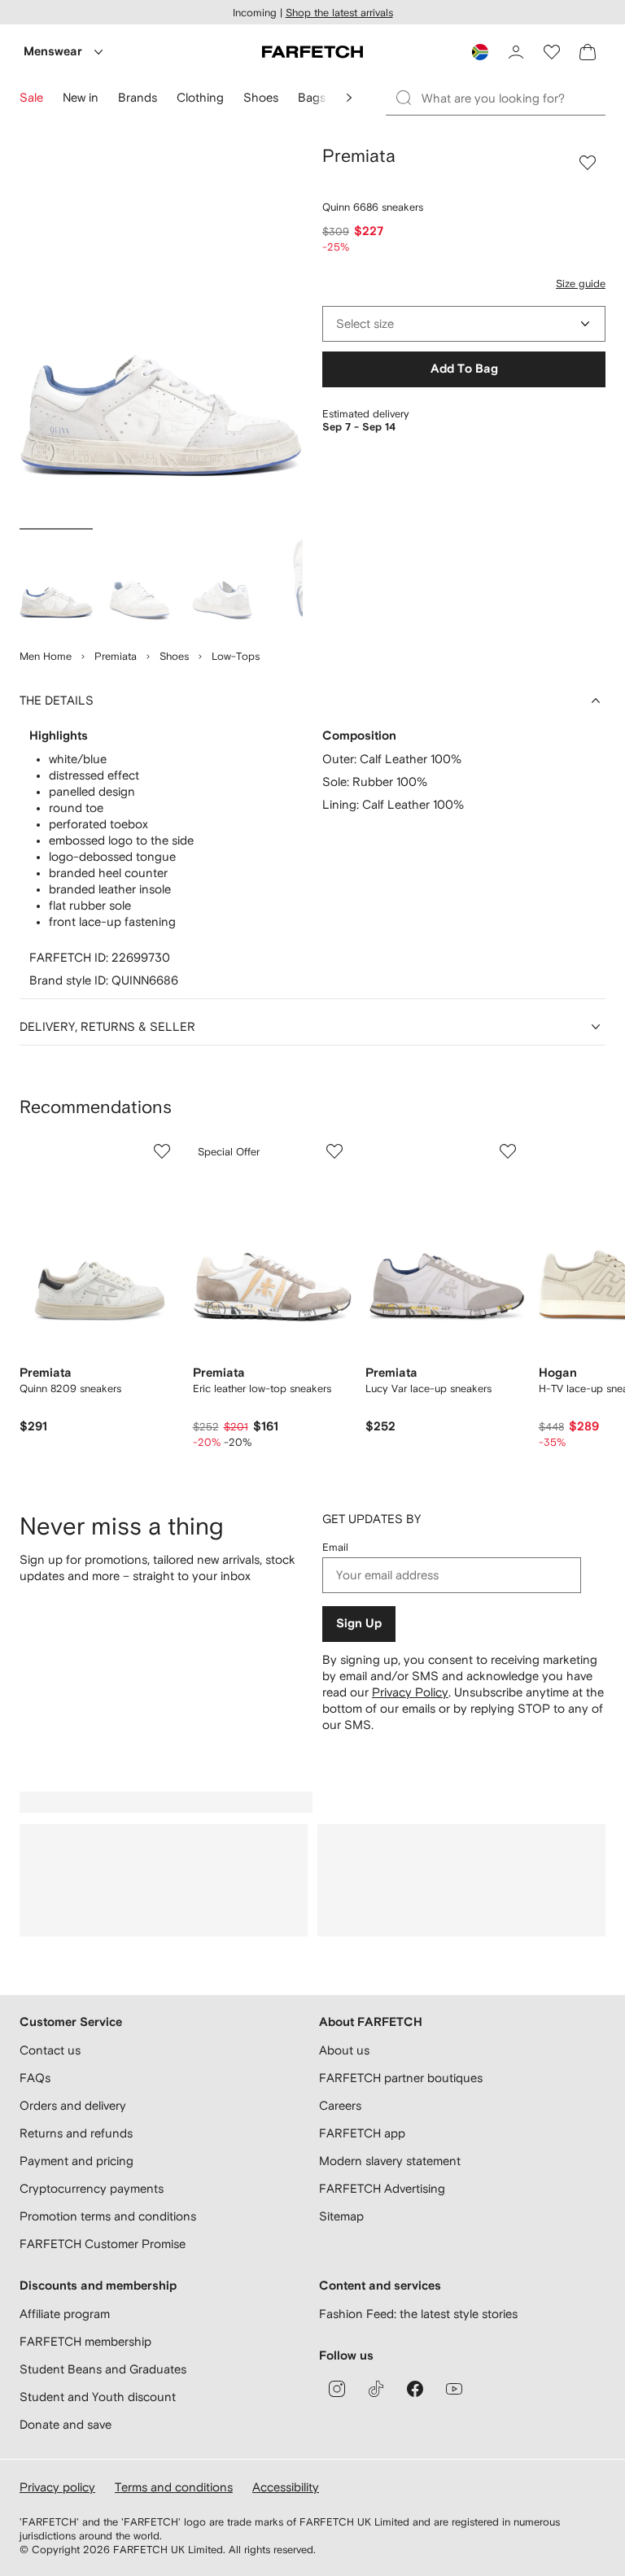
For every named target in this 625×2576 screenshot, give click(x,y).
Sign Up (359, 1624)
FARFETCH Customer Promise (103, 2244)
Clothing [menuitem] (200, 97)
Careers (340, 2105)
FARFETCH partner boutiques (401, 2078)
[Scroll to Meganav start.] (349, 98)
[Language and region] (480, 52)
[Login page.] (516, 52)
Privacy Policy (410, 1692)
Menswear (53, 52)
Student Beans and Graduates (103, 2369)
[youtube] (454, 2389)
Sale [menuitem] (31, 97)
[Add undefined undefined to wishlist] (162, 1151)
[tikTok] (376, 2389)
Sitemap (341, 2216)
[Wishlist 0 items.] (552, 52)
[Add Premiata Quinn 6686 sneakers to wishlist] (588, 163)
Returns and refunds (76, 2133)
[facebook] (415, 2389)
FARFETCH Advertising (382, 2188)
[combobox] (464, 324)
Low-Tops (236, 656)
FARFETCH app (362, 2133)
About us (344, 2050)
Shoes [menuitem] (261, 97)
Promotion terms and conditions (108, 2216)
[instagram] (337, 2389)
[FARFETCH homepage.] (312, 52)
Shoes (174, 656)
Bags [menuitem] (312, 97)
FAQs (35, 2078)
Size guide (581, 284)
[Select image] (56, 581)
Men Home (46, 656)
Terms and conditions (174, 2487)
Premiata (116, 656)
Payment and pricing (76, 2161)
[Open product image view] (161, 334)
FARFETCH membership (85, 2341)
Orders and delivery (73, 2105)
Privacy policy (57, 2487)
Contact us (50, 2050)
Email (335, 1547)
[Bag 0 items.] (588, 52)
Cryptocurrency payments (92, 2188)
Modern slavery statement (390, 2161)
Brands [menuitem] (138, 97)
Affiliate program (65, 2314)
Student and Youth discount (98, 2397)
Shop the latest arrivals (339, 13)
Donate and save (66, 2424)
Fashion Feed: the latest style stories (418, 2314)
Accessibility (286, 2487)
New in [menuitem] (81, 97)
